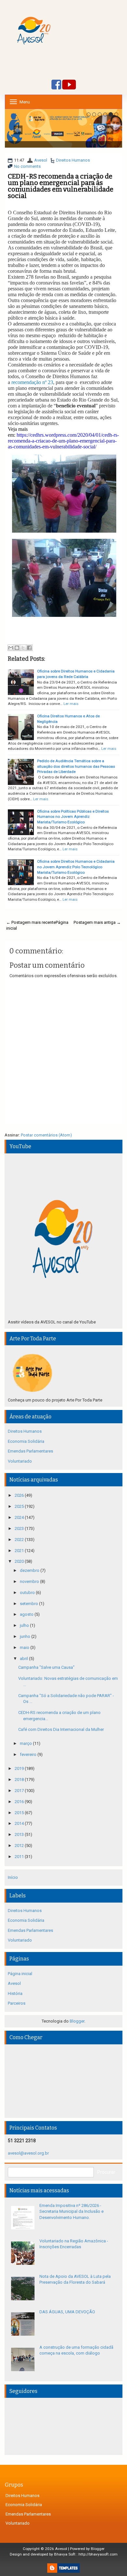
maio (25, 1647)
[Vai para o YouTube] (69, 85)
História (15, 1993)
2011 (20, 1857)
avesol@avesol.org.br (28, 2153)
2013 (20, 1834)
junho (26, 1636)
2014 (20, 1823)
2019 (20, 1768)
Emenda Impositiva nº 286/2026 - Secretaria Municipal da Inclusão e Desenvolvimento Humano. (71, 2211)
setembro (29, 1604)
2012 (20, 1846)
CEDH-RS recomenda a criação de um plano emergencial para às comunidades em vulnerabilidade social (61, 186)
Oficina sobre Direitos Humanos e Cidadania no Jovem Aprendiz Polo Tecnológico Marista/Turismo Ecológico (76, 867)
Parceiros (17, 2003)
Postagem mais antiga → (97, 922)
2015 (20, 1813)
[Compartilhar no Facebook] (29, 648)
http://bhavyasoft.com (98, 2554)
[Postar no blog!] (17, 648)
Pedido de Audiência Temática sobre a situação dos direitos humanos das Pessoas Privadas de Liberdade (76, 766)
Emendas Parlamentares (30, 1451)
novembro (30, 1581)
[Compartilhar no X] (23, 648)
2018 (20, 1779)
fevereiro (29, 1754)
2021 (20, 1551)
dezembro (30, 1570)
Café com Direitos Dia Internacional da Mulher (61, 1729)
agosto (27, 1614)
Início (13, 1877)
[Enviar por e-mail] (11, 648)
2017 (20, 1791)
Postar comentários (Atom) (46, 1135)
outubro (28, 1593)
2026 (20, 1495)
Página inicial (20, 1974)
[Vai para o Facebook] (56, 85)
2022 (20, 1540)
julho (25, 1625)
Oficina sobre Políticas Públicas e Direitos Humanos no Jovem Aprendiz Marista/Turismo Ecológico (73, 817)
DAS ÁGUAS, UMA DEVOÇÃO (67, 2312)
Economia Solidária (26, 1441)
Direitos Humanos (73, 160)
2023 (20, 1528)
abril (24, 1659)
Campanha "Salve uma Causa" (46, 1667)
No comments (27, 166)
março (26, 1743)
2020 (20, 1561)
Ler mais (71, 704)
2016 (20, 1802)
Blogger (77, 2021)
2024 (20, 1517)
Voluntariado (20, 1461)
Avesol (41, 160)
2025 (20, 1506)
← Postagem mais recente (31, 922)
